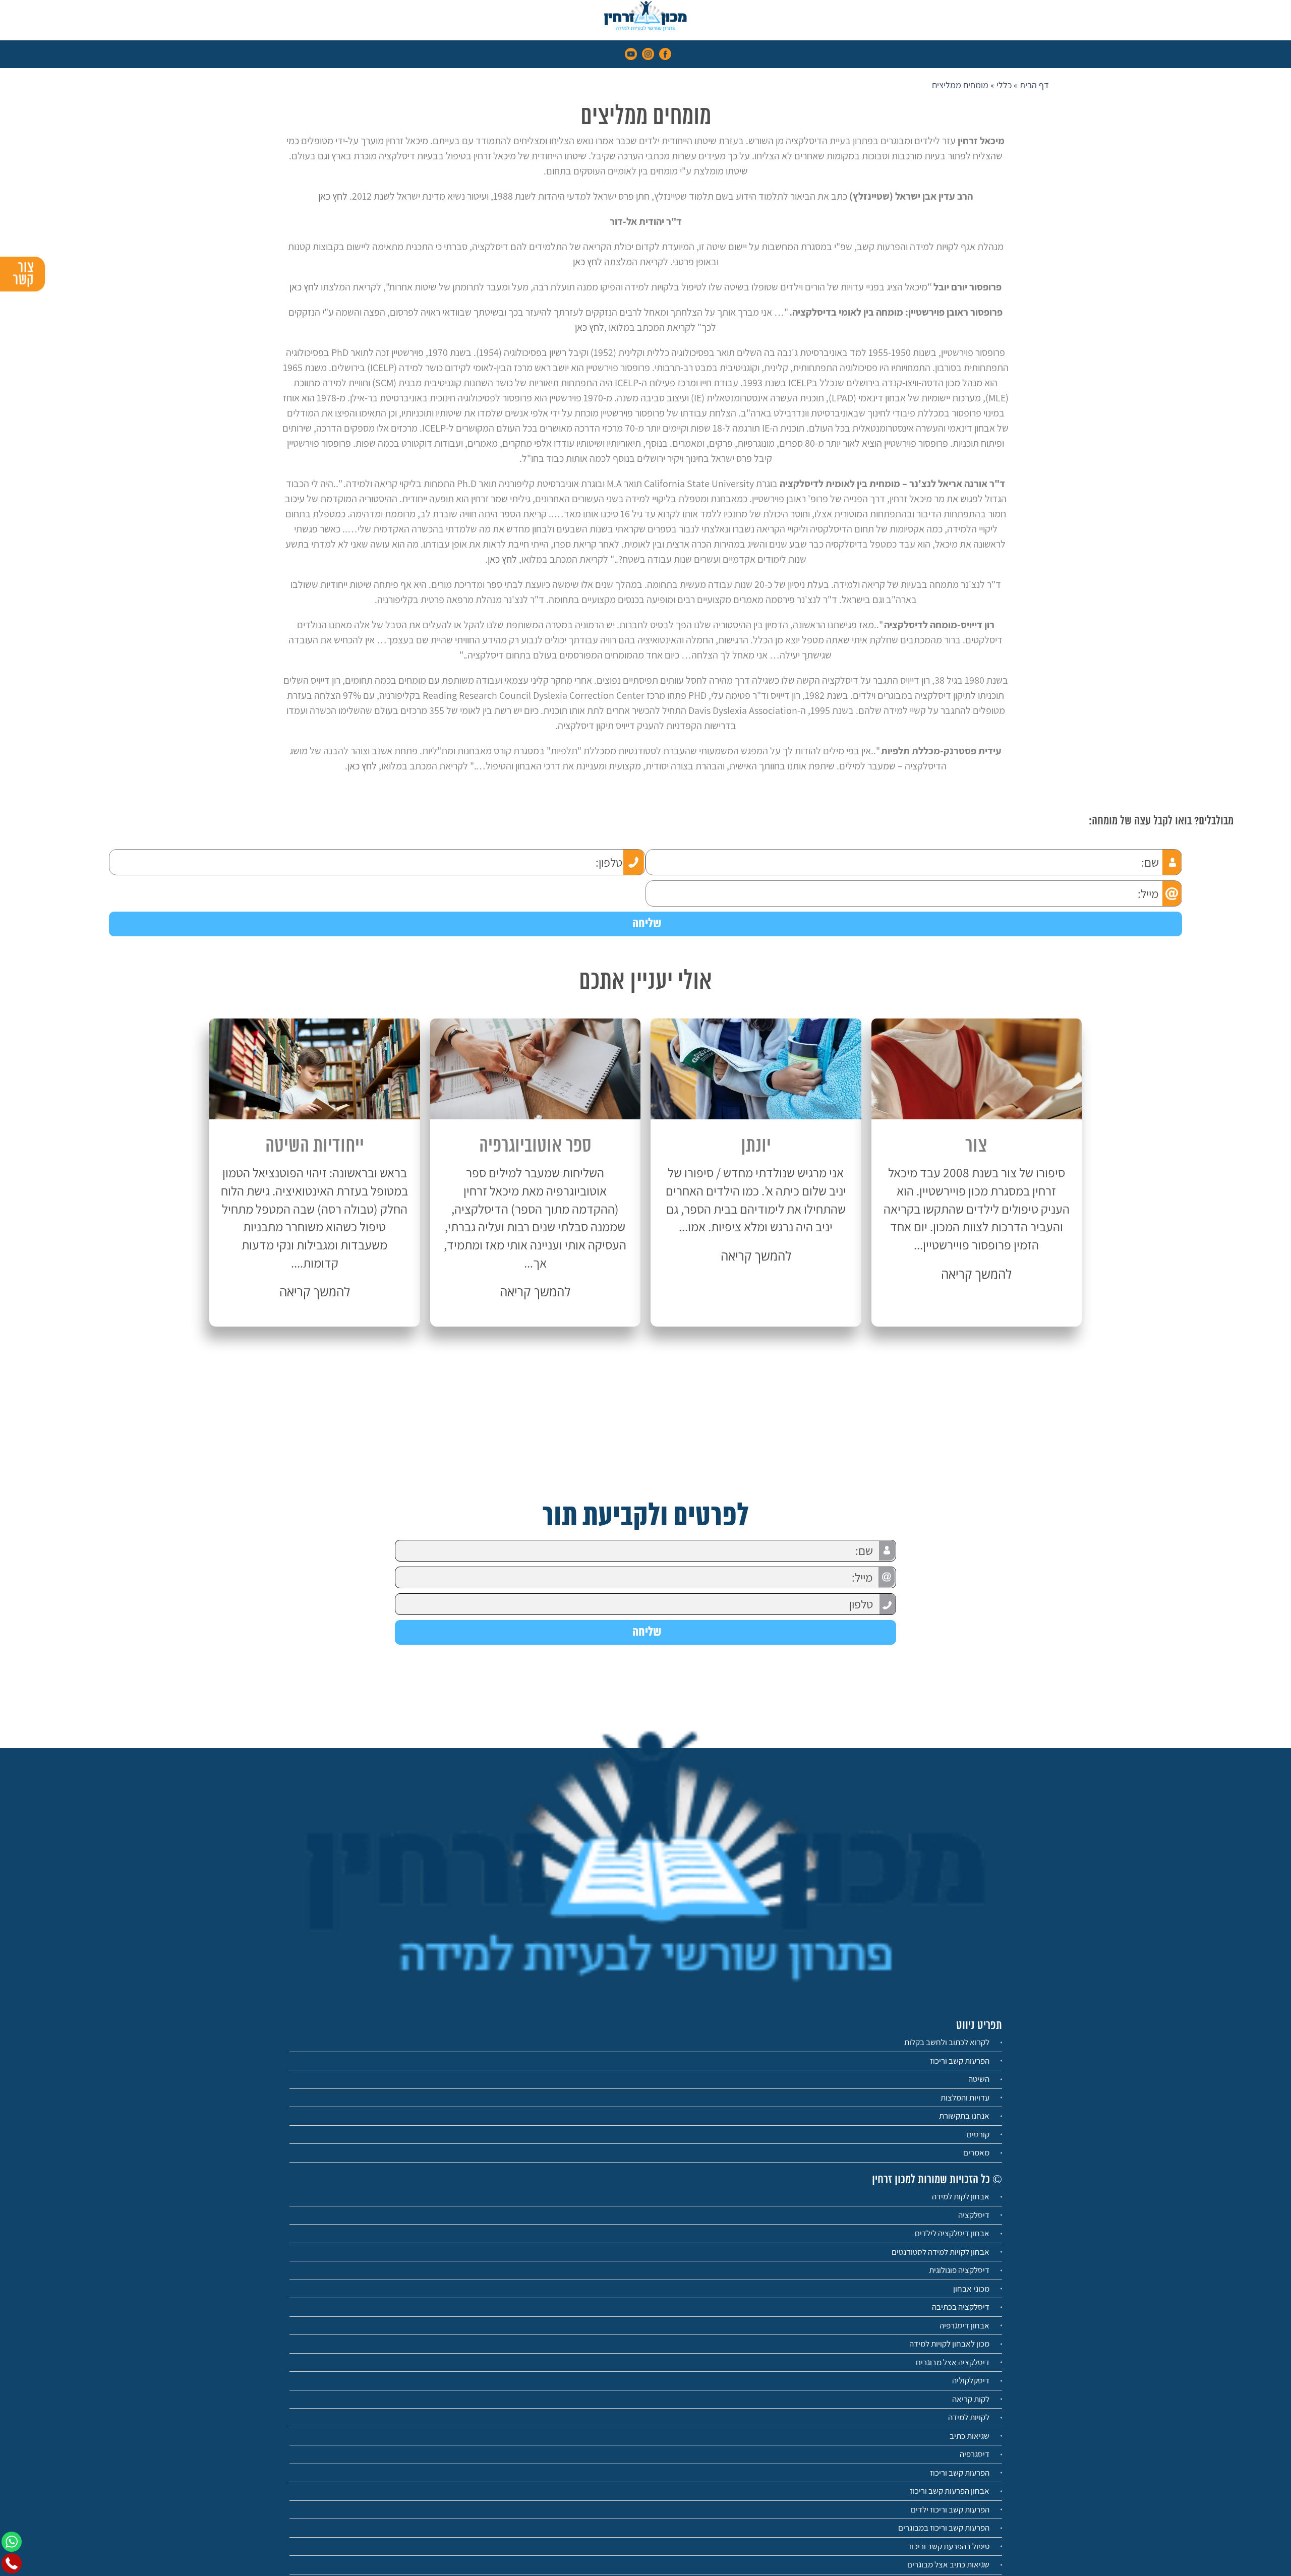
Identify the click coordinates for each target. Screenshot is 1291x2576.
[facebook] (665, 53)
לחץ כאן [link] (333, 196)
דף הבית (1034, 85)
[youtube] (631, 53)
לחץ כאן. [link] (501, 559)
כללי (1004, 85)
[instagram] (648, 53)
